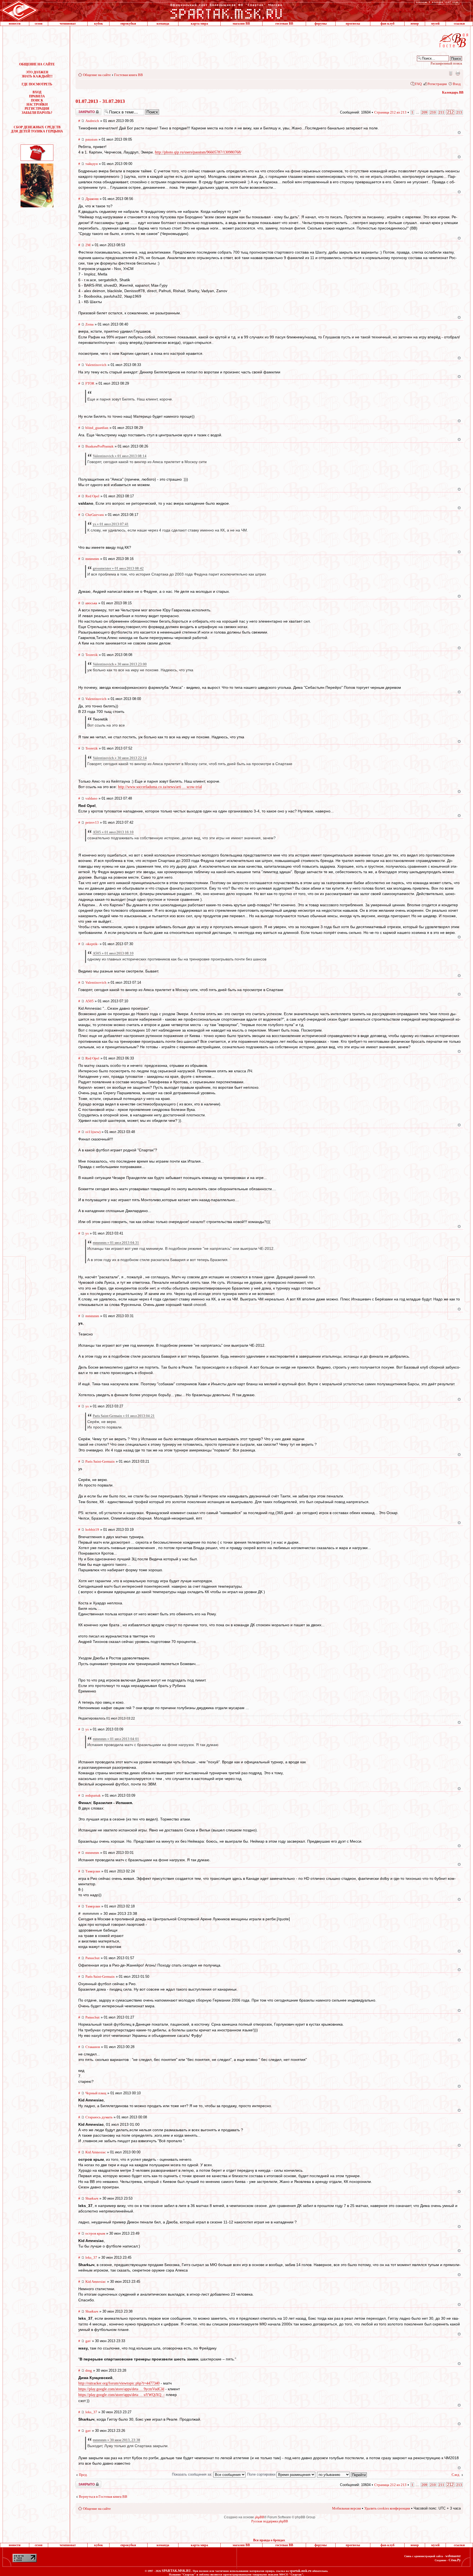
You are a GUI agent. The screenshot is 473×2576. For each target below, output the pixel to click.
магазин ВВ (241, 24)
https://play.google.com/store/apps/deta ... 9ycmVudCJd (121, 2389)
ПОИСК (37, 100)
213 (459, 112)
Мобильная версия (450, 73)
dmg (89, 2370)
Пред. (83, 2475)
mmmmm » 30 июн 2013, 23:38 (116, 2440)
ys (87, 1233)
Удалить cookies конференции (387, 2508)
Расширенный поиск (446, 63)
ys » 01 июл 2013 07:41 (111, 524)
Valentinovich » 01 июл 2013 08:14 (120, 456)
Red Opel (92, 496)
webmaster (453, 2556)
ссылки (459, 24)
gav (88, 2341)
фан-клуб (387, 24)
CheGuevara (95, 515)
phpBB (259, 2517)
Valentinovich (96, 365)
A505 (90, 1001)
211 (441, 112)
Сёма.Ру (455, 2560)
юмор (415, 24)
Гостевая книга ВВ (129, 75)
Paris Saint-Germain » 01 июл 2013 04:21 (124, 1416)
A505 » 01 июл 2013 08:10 (113, 953)
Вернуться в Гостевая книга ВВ (103, 2497)
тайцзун (92, 164)
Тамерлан (93, 1871)
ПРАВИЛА (37, 96)
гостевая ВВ (284, 24)
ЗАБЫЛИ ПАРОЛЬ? (37, 113)
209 (424, 112)
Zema (90, 324)
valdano (91, 798)
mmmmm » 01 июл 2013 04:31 (116, 1243)
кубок (99, 24)
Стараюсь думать (99, 2117)
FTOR (90, 383)
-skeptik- (92, 944)
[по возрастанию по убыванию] (342, 2474)
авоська (91, 603)
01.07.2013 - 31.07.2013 (100, 101)
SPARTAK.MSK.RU (176, 2571)
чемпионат (68, 24)
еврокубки (128, 24)
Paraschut (93, 1958)
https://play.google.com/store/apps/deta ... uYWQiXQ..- (122, 2395)
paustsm (91, 139)
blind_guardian (97, 428)
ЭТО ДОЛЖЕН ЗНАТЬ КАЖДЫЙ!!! (37, 74)
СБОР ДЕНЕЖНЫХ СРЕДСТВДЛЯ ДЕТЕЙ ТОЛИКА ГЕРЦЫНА (37, 129)
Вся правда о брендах (269, 2540)
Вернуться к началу (459, 133)
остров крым (95, 2233)
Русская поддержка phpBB (270, 2521)
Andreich (92, 121)
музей (435, 24)
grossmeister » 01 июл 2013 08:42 (118, 568)
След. (456, 2475)
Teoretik (92, 655)
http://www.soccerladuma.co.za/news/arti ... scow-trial (160, 787)
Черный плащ (96, 2093)
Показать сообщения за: (193, 2474)
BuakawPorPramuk (99, 446)
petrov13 (92, 822)
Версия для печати (458, 73)
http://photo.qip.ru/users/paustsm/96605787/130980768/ (198, 152)
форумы (321, 24)
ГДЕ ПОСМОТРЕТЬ (37, 84)
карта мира (199, 24)
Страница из (390, 112)
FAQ (418, 84)
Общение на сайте (97, 75)
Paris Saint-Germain (100, 1461)
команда (163, 24)
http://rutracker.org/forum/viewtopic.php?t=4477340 (119, 2383)
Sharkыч (92, 2198)
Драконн (92, 199)
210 (433, 112)
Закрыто (81, 110)
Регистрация (437, 84)
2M (88, 245)
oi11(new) (93, 1132)
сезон (39, 24)
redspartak (93, 1795)
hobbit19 (92, 1530)
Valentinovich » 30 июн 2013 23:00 (120, 664)
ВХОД (37, 92)
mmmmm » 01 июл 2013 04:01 (116, 1739)
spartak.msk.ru (301, 2571)
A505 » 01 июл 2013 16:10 (113, 832)
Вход (457, 84)
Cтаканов (93, 2047)
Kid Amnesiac (96, 2152)
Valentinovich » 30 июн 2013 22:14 (120, 758)
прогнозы (353, 24)
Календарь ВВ (453, 92)
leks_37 (91, 2257)
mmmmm (92, 559)
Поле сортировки (262, 2474)
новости (15, 24)
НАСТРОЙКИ (37, 104)
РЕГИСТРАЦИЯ (37, 109)
